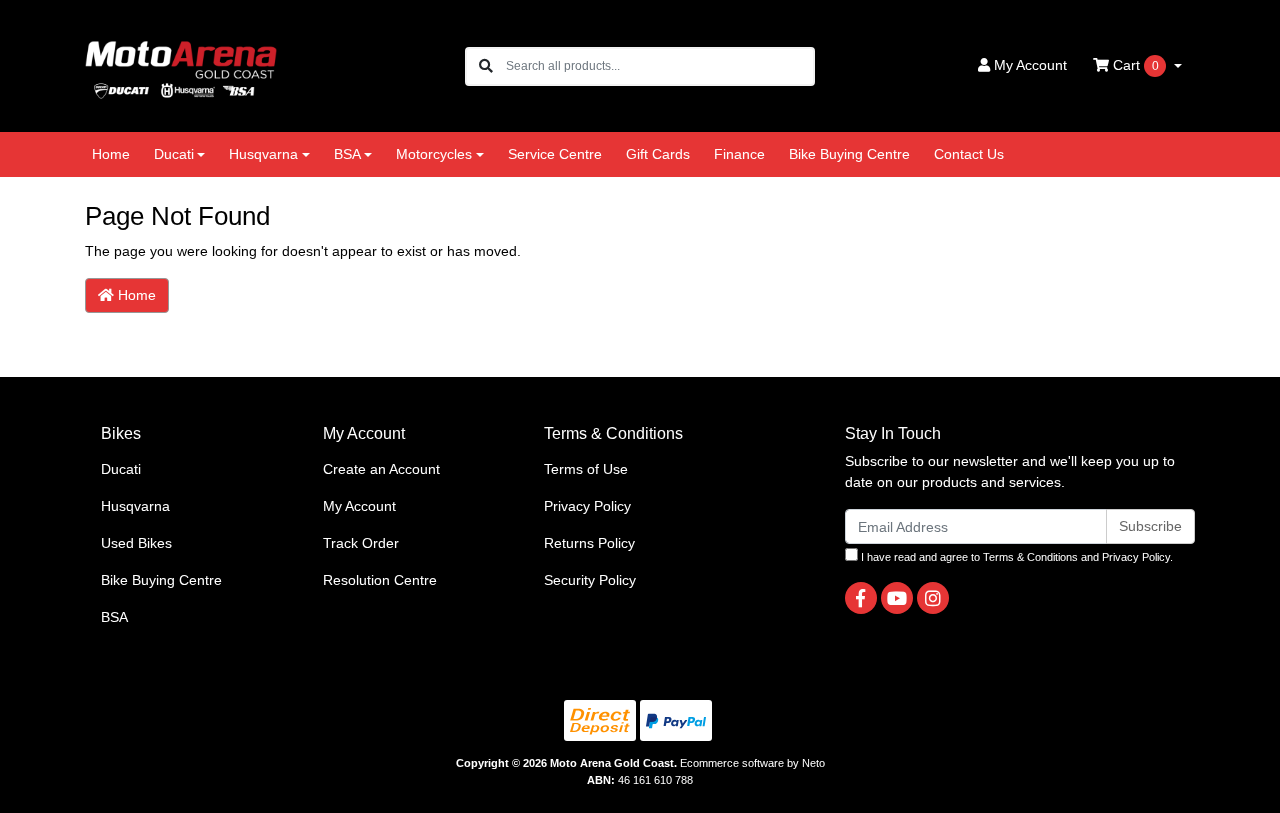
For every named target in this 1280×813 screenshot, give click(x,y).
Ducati (121, 469)
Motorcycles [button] (434, 154)
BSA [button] (347, 154)
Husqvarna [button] (263, 154)
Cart (1134, 65)
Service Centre (555, 154)
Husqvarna (135, 506)
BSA (114, 617)
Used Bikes (136, 543)
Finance (739, 154)
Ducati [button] (174, 154)
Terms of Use (586, 469)
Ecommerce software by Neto (752, 763)
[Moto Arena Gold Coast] (181, 65)
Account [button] (1030, 65)
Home (111, 154)
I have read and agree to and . (1015, 557)
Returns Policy (589, 543)
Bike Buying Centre (849, 154)
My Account (359, 506)
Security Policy (590, 580)
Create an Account (381, 469)
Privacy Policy (587, 506)
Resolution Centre (380, 580)
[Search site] (486, 66)
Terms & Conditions (1030, 557)
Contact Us (969, 154)
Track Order (361, 543)
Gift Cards (658, 154)
